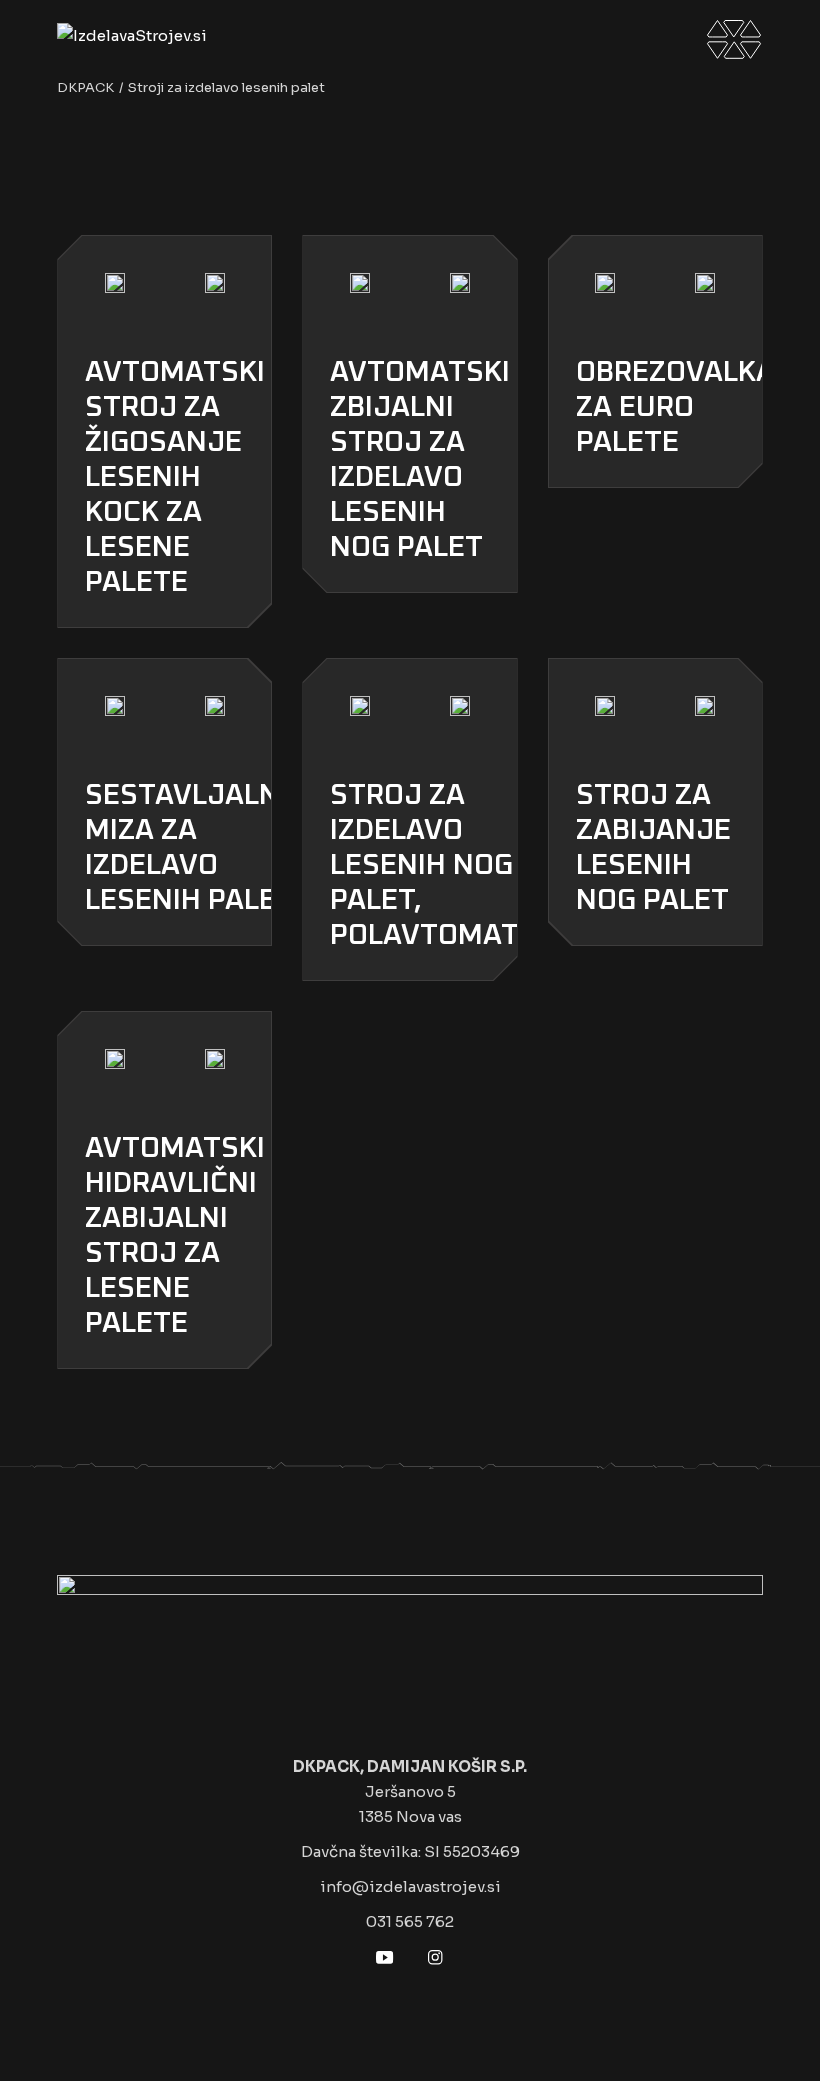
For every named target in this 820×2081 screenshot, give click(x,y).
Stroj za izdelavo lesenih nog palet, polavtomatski (446, 865)
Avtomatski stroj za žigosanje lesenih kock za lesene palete (175, 477)
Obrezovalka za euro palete (675, 407)
